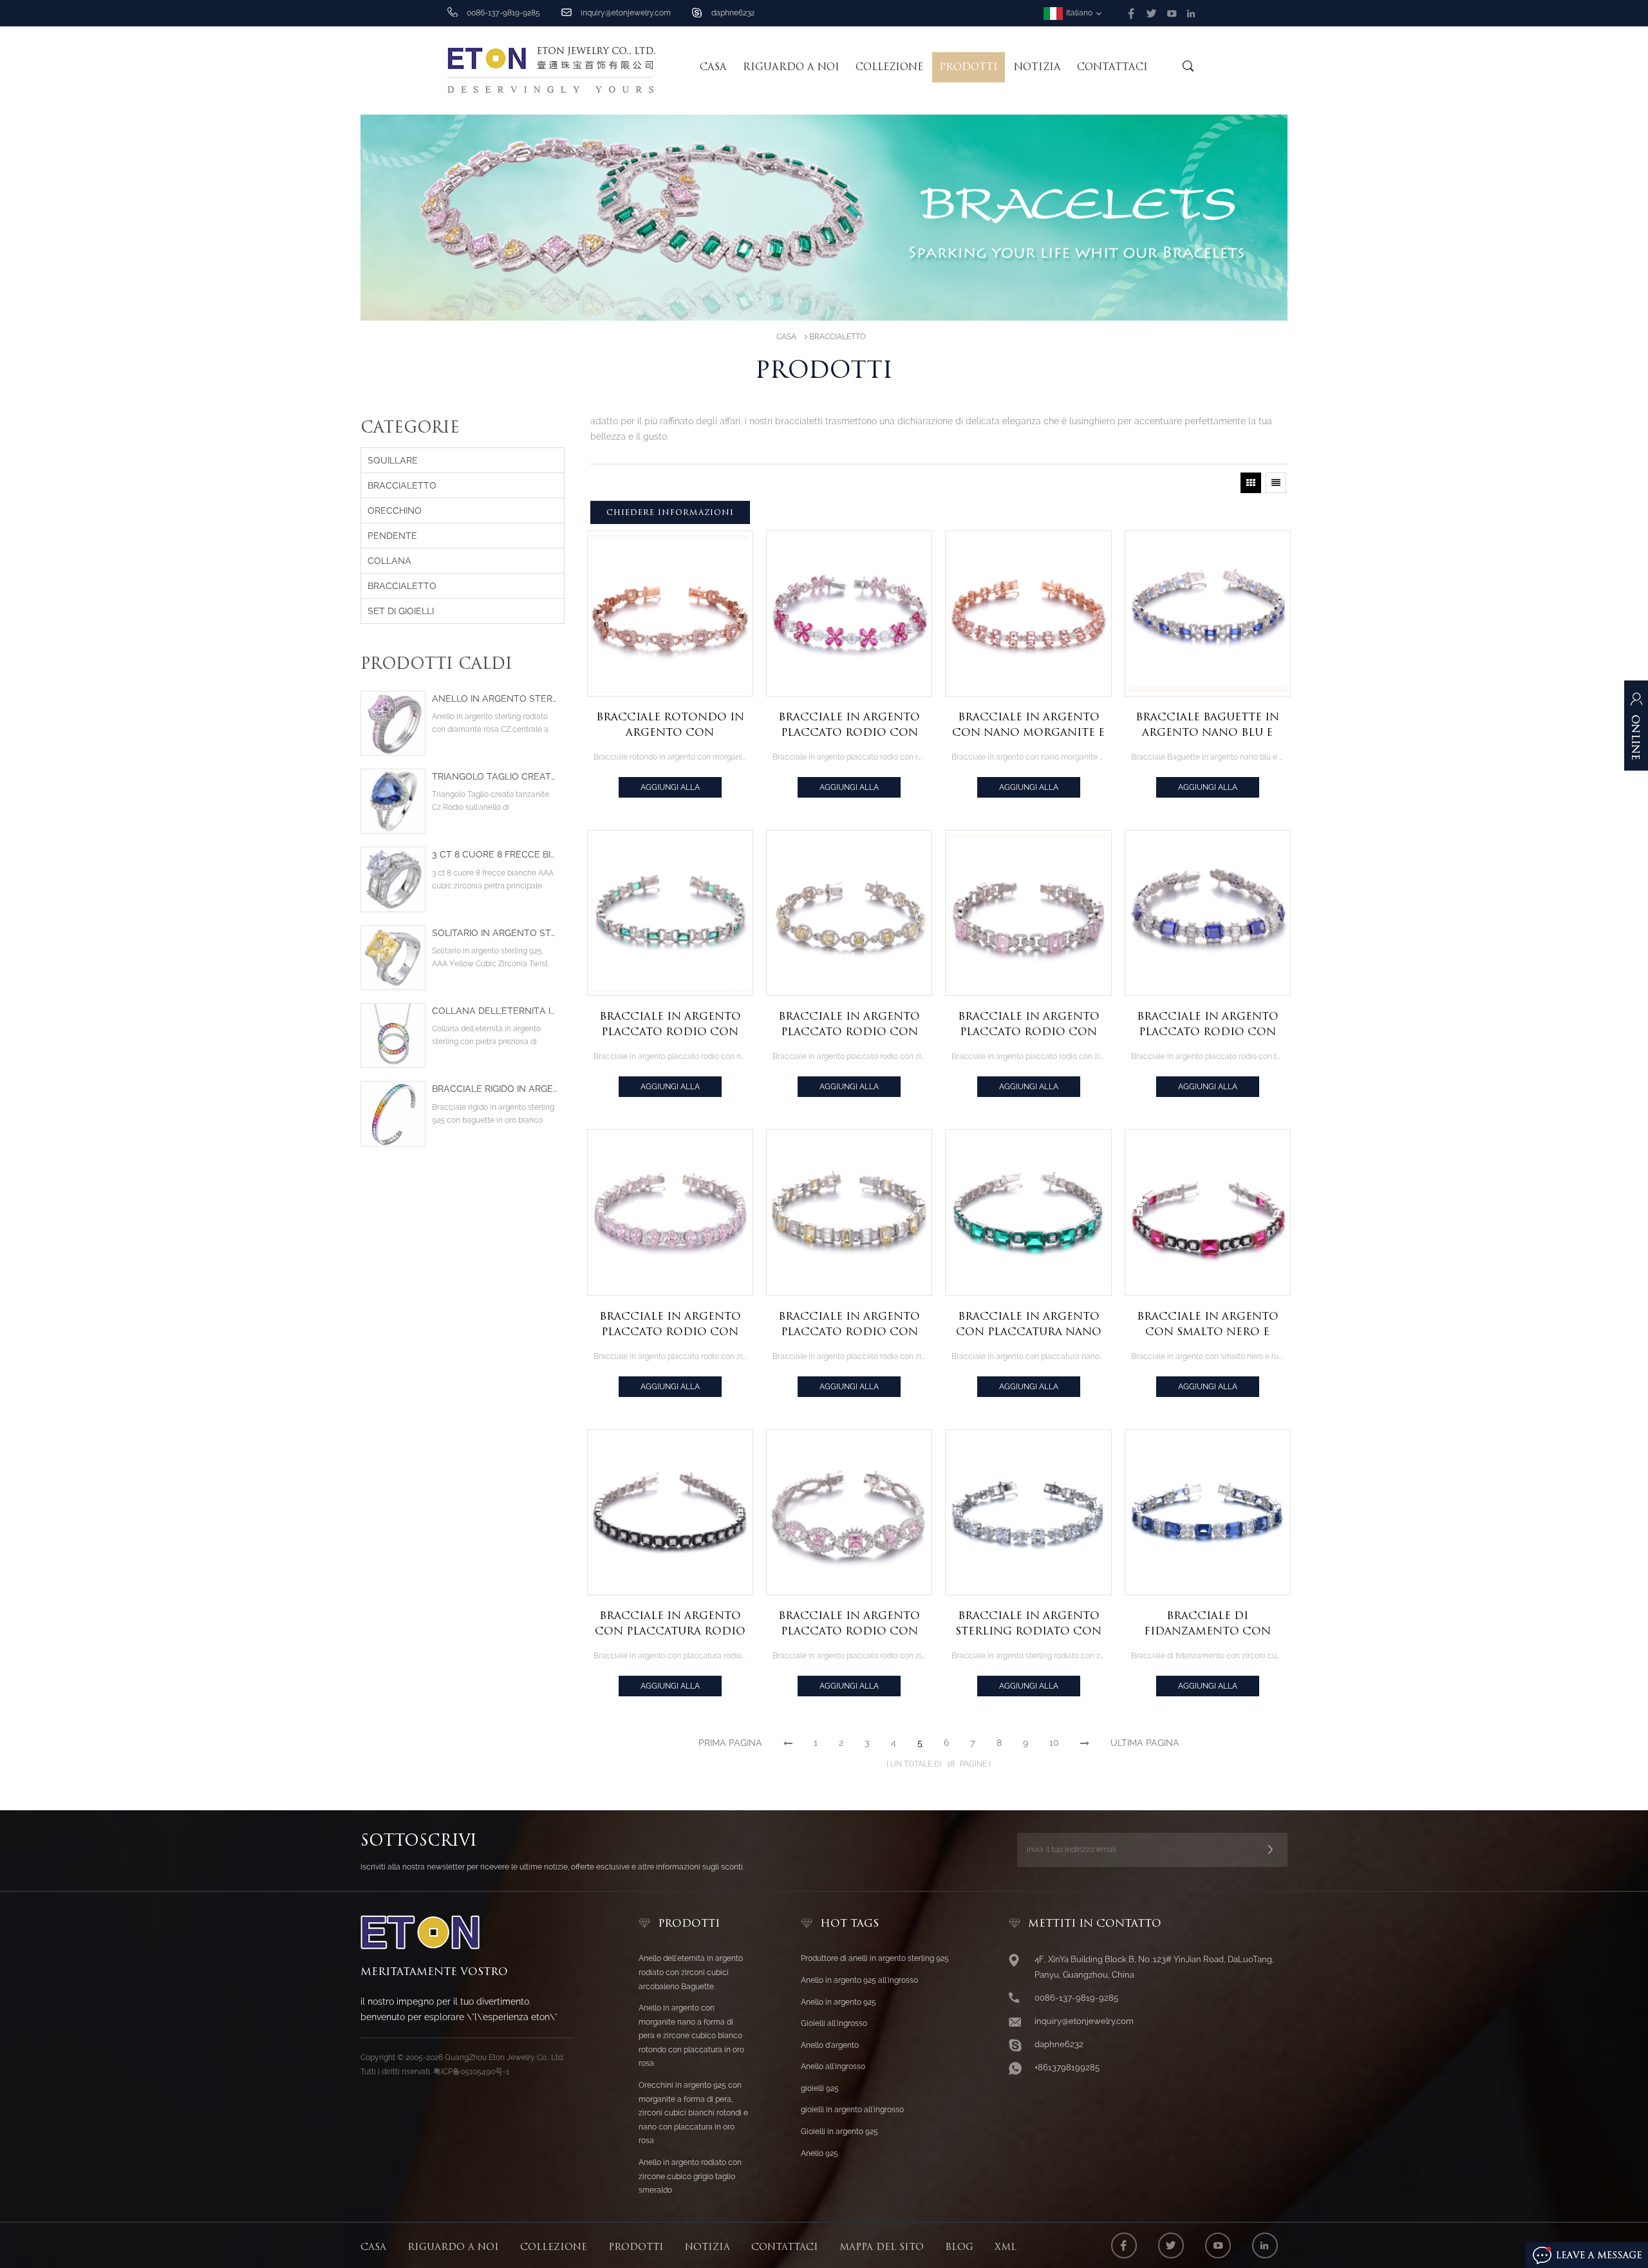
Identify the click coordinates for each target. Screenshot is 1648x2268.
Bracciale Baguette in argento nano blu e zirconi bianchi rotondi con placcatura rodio (1207, 726)
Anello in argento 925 (838, 2002)
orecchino (395, 511)
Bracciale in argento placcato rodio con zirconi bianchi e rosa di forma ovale (670, 1325)
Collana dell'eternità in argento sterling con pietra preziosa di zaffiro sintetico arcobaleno (495, 1011)
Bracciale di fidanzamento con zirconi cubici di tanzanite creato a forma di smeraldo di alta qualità (1207, 1624)
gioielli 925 (820, 2088)
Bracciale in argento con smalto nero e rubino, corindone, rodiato (1208, 1325)
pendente (392, 536)
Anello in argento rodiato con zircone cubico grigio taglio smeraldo (690, 2176)
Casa (713, 67)
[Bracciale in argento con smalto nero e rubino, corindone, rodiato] (1208, 1212)
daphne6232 (733, 13)
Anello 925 (819, 2153)
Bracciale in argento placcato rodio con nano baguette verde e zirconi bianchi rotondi (670, 1025)
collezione (889, 67)
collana (389, 561)
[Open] (1636, 732)
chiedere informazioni (670, 512)
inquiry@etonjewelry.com (626, 13)
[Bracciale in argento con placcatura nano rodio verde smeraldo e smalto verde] (1028, 1212)
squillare (393, 460)
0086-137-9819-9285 (1076, 1998)
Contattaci (1112, 67)
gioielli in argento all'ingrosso (852, 2110)
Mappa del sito (882, 2247)
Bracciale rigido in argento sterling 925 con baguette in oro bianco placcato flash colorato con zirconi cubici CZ (495, 1089)
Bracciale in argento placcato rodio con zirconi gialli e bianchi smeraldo (849, 1325)
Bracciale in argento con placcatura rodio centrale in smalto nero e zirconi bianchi (670, 1624)
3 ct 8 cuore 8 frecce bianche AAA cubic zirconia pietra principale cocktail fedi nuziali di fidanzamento (495, 855)
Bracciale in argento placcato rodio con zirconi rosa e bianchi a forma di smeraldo (1029, 1025)
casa (373, 2247)
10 (1054, 1743)
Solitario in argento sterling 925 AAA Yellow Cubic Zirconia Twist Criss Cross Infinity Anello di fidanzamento (495, 933)
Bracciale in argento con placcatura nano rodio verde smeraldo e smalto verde (1029, 1325)
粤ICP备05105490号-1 (471, 2072)
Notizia (1037, 67)
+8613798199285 (1067, 2067)
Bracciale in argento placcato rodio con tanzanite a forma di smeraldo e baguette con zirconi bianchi (1208, 1025)
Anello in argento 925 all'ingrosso (859, 1980)
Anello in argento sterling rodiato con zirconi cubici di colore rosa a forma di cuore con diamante (495, 699)
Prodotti (969, 67)
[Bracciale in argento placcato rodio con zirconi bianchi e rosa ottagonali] (849, 1512)
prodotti (636, 2247)
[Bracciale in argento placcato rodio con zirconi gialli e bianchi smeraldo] (849, 1212)
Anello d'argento (830, 2045)
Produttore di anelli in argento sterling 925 (875, 1958)
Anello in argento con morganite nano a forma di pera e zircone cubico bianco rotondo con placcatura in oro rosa (691, 2036)
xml (1006, 2247)
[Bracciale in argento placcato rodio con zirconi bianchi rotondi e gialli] (849, 913)
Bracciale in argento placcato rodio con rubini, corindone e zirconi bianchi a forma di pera (849, 726)
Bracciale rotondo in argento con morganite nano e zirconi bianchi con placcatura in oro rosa (670, 726)
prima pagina (730, 1743)
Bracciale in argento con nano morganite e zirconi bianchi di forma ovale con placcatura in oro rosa (1028, 726)
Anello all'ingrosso (833, 2067)
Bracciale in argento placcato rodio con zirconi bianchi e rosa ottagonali (849, 1624)
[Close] (1636, 792)
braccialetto (838, 337)
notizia (707, 2247)
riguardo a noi (791, 67)
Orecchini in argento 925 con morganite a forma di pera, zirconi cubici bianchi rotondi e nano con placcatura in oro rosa (693, 2113)
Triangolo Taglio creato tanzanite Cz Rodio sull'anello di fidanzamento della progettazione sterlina (495, 777)
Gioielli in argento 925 (839, 2132)
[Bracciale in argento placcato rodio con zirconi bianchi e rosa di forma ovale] (670, 1212)
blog (959, 2247)
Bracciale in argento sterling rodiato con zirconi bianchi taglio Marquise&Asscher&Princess (1031, 1624)
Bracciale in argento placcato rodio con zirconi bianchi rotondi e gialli (849, 1025)
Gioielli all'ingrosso (834, 2023)
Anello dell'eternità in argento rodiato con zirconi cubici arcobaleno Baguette (691, 1972)
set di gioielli (401, 611)
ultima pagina (1145, 1743)
